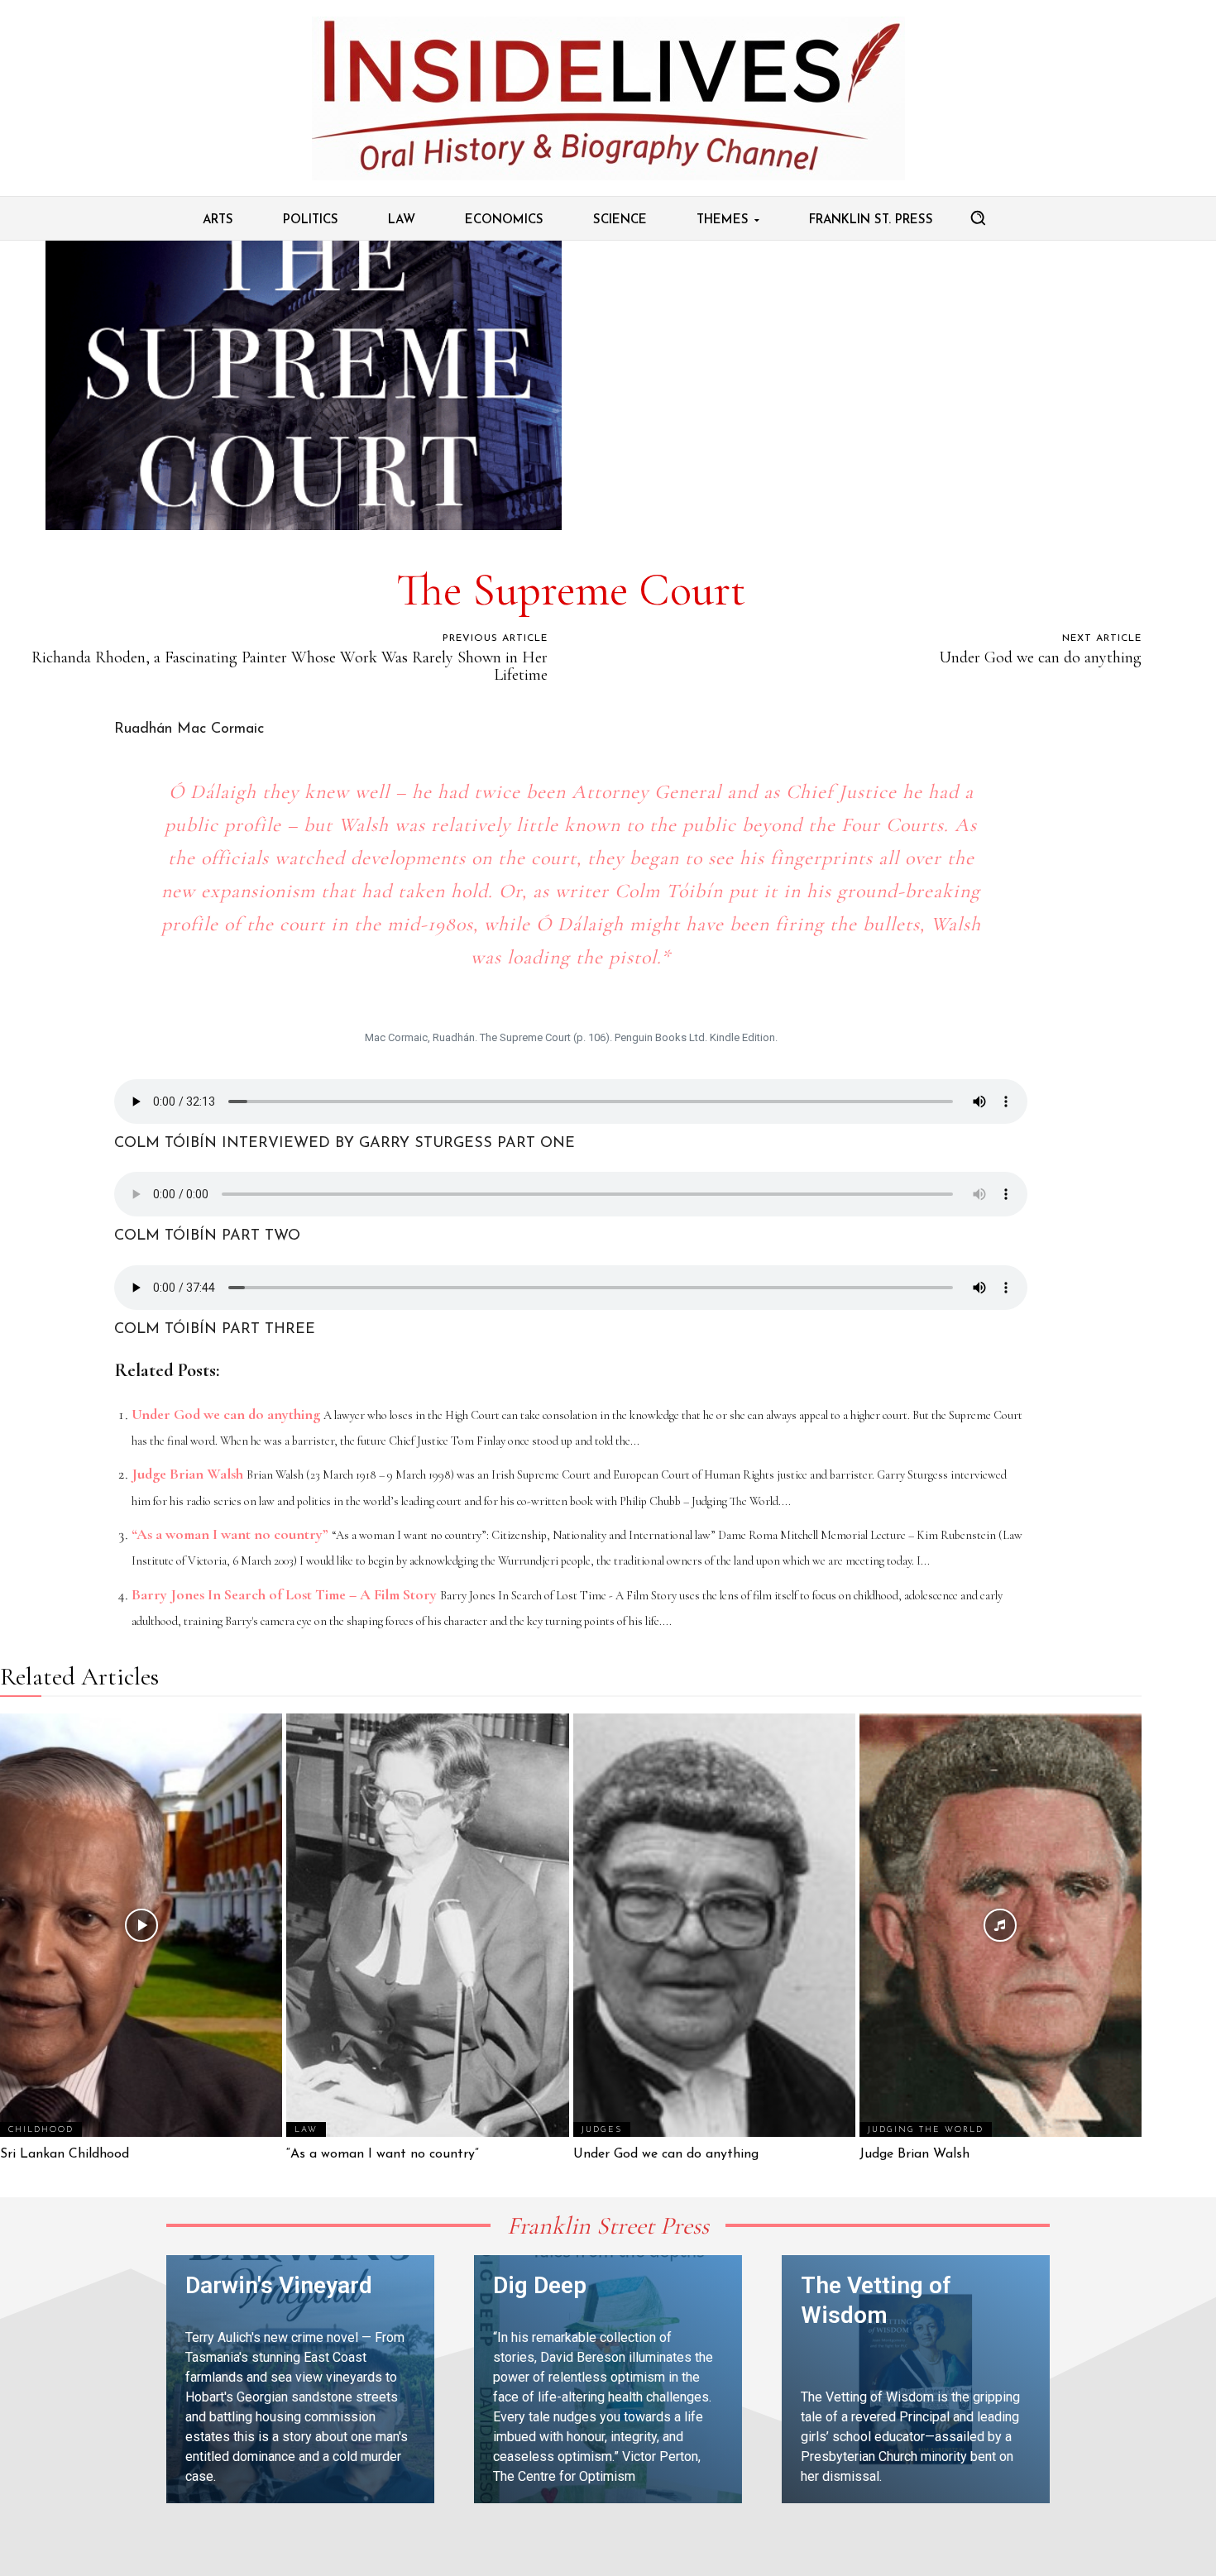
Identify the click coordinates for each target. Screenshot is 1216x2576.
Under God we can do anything (1040, 657)
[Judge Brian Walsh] (1001, 1925)
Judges (602, 2130)
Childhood (41, 2130)
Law (306, 2130)
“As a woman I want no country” (230, 1534)
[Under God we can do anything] (714, 1925)
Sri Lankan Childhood (65, 2154)
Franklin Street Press (608, 2226)
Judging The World (926, 2130)
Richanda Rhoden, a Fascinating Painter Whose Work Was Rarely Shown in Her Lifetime (290, 666)
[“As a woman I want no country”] (427, 1925)
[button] (978, 217)
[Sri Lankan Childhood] (141, 1925)
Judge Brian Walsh (187, 1474)
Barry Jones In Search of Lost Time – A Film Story (284, 1594)
